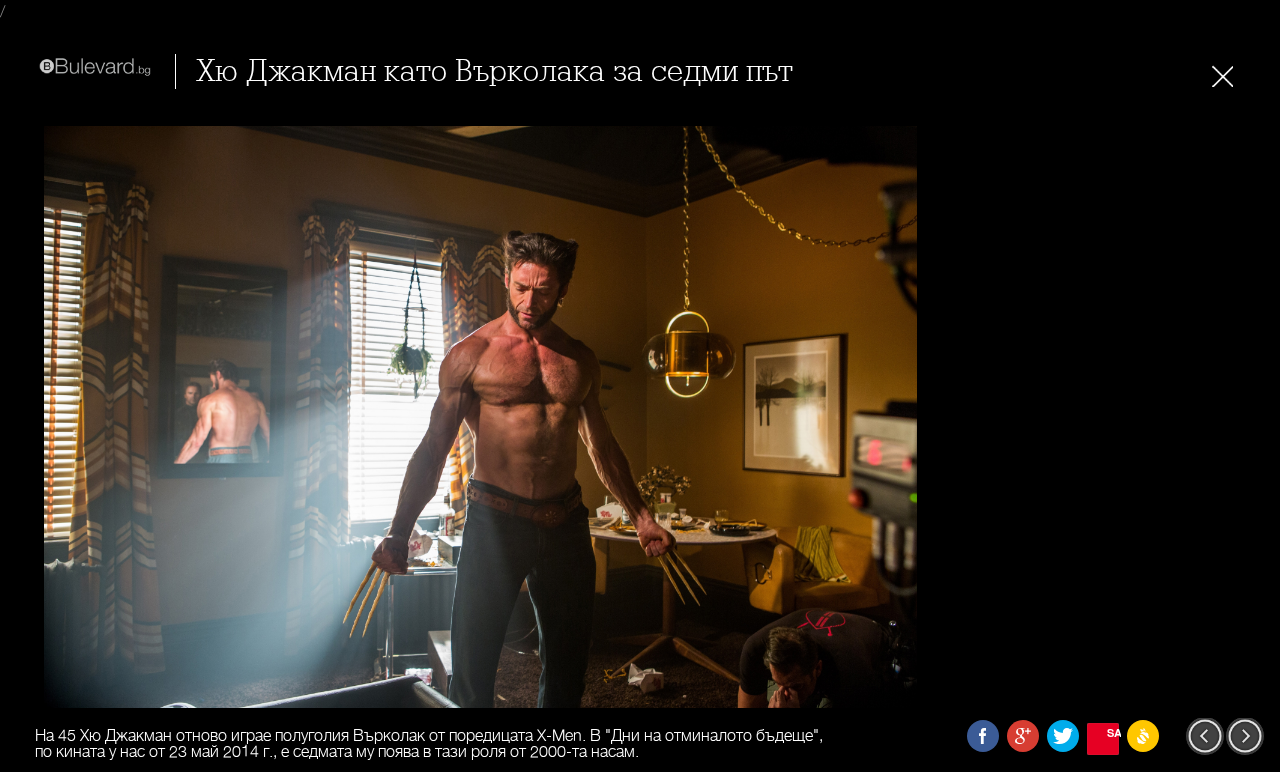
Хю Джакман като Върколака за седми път (494, 71)
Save (1113, 732)
